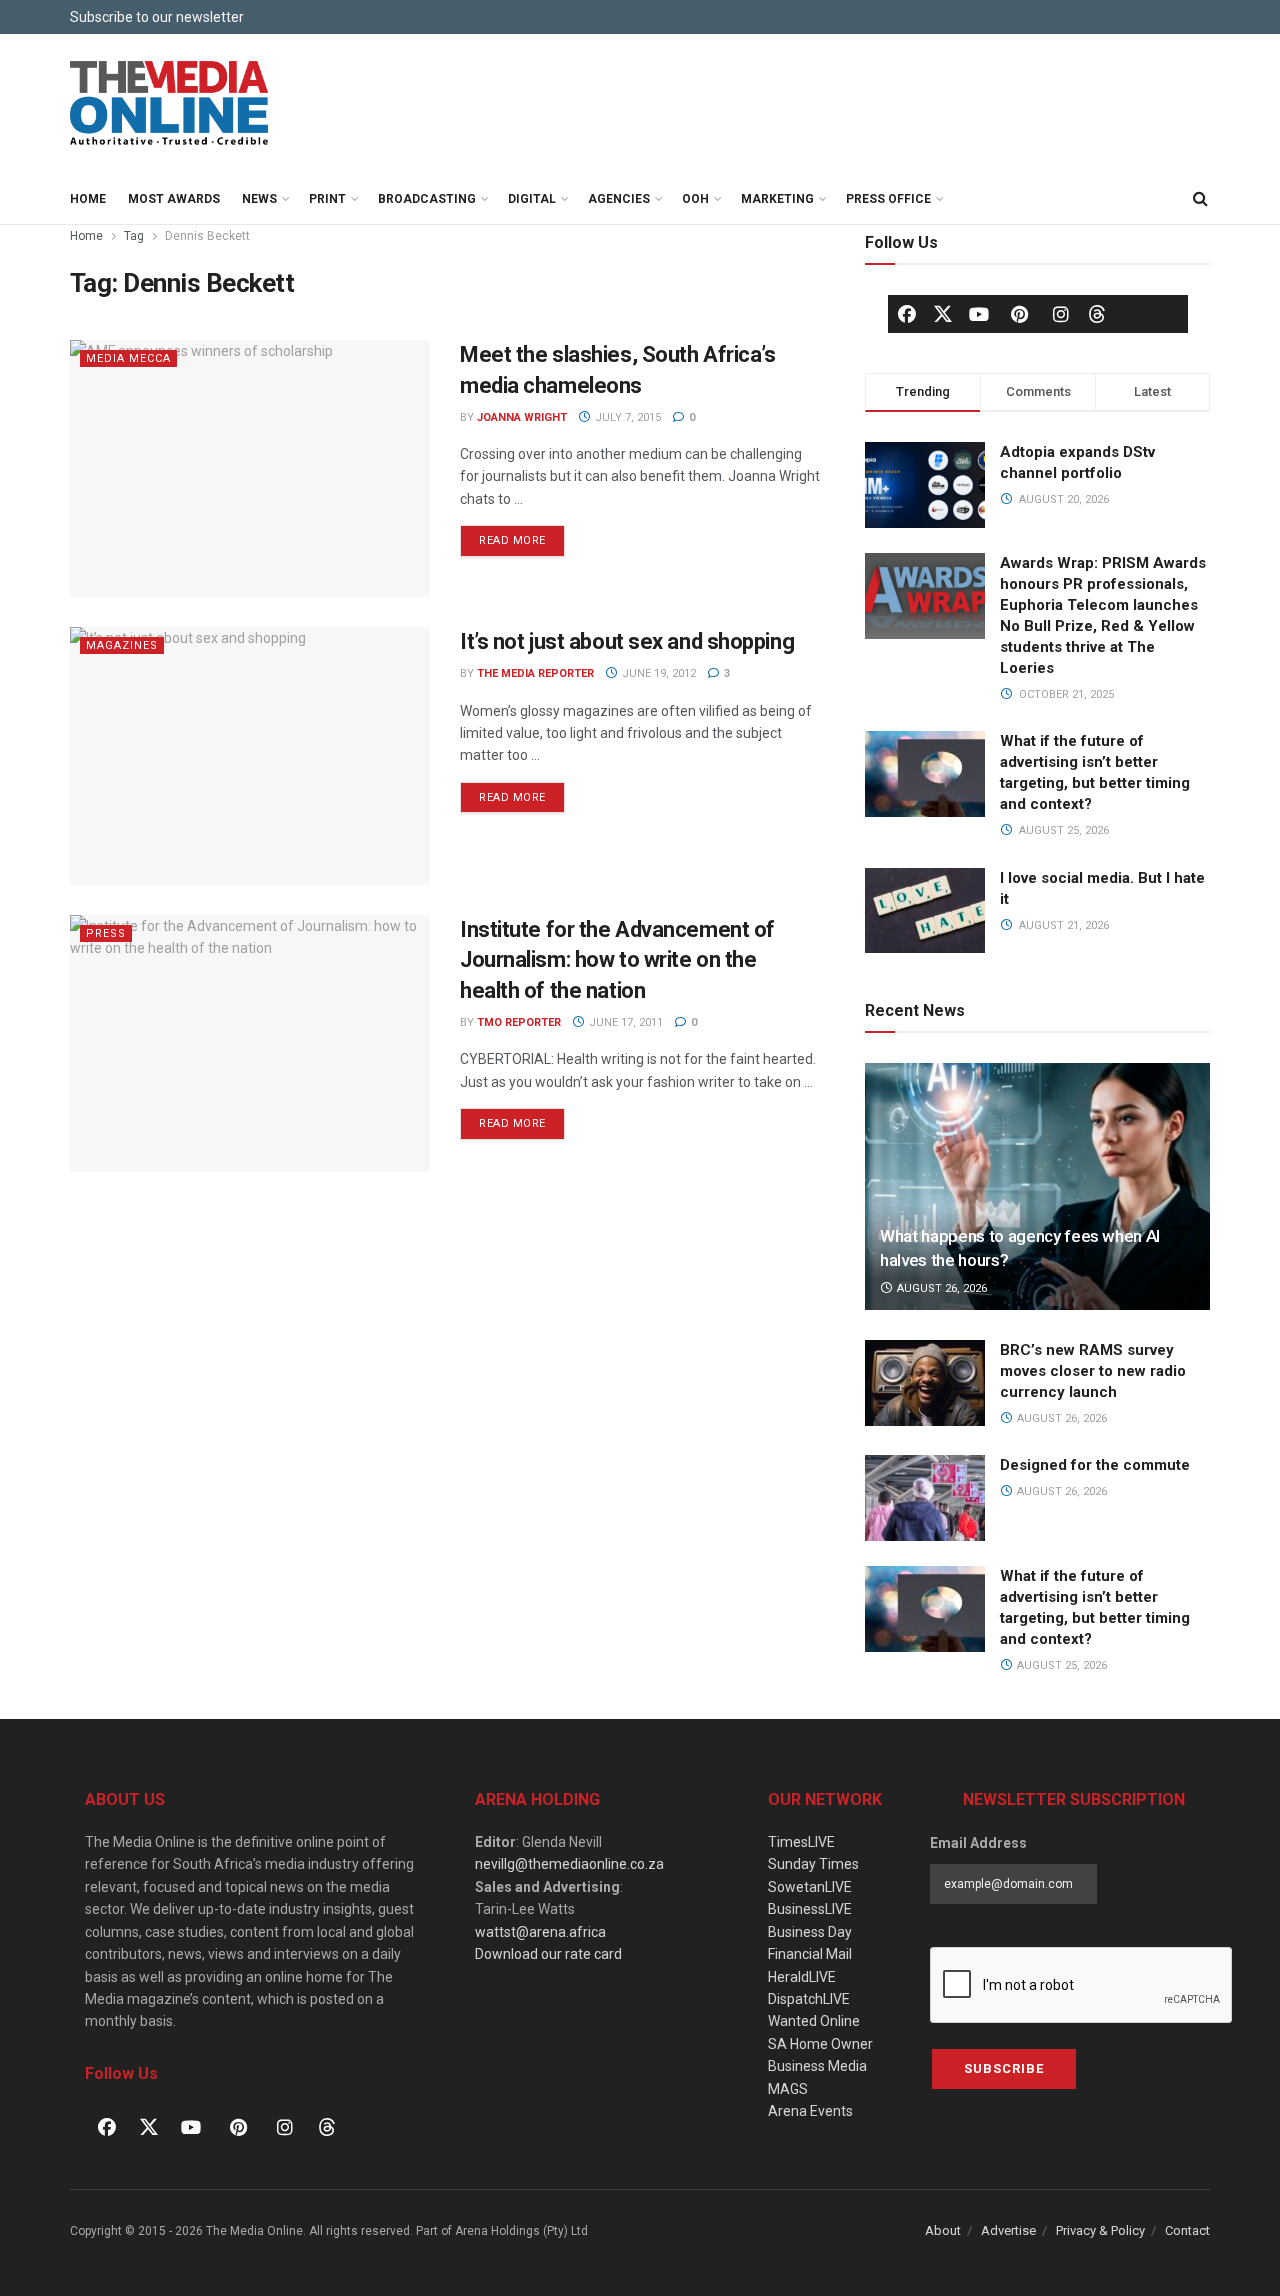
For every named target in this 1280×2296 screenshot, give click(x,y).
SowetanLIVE (810, 1887)
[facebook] (907, 314)
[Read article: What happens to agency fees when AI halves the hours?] (1037, 1186)
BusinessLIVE (810, 1909)
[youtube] (979, 314)
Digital (532, 199)
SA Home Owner (820, 2044)
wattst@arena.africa (540, 1932)
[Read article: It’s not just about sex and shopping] (250, 755)
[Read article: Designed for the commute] (925, 1498)
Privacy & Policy (1100, 2230)
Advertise (1008, 2230)
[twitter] (943, 313)
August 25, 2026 (1060, 1665)
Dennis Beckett (207, 236)
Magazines (122, 645)
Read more (522, 536)
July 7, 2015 (626, 417)
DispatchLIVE (809, 1999)
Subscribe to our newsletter (157, 17)
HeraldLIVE (802, 1977)
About (943, 2230)
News (259, 199)
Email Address (978, 1843)
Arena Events (810, 2111)
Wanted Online (814, 2021)
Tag (134, 236)
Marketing (777, 199)
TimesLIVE (801, 1842)
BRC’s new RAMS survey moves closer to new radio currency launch (1093, 1371)
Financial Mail (810, 1954)
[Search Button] (1200, 199)
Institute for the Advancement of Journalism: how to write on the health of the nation (617, 960)
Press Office (888, 199)
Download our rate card (548, 1954)
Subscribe (1004, 2068)
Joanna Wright (522, 417)
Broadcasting (427, 199)
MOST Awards (174, 199)
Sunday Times (813, 1864)
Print (327, 199)
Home (88, 199)
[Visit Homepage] (170, 104)
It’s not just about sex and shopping (627, 641)
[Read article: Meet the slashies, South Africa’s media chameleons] (250, 468)
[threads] (1097, 313)
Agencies (619, 199)
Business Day (810, 1932)
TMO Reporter (519, 1022)
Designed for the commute (1095, 1465)
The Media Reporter (535, 673)
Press (106, 933)
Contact (1187, 2230)
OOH (695, 199)
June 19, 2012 (657, 673)
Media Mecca (128, 358)
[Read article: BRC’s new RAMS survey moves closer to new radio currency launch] (925, 1383)
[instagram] (1061, 314)
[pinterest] (1020, 314)
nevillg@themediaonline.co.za (569, 1864)
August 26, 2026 (940, 1288)
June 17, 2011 (624, 1022)
